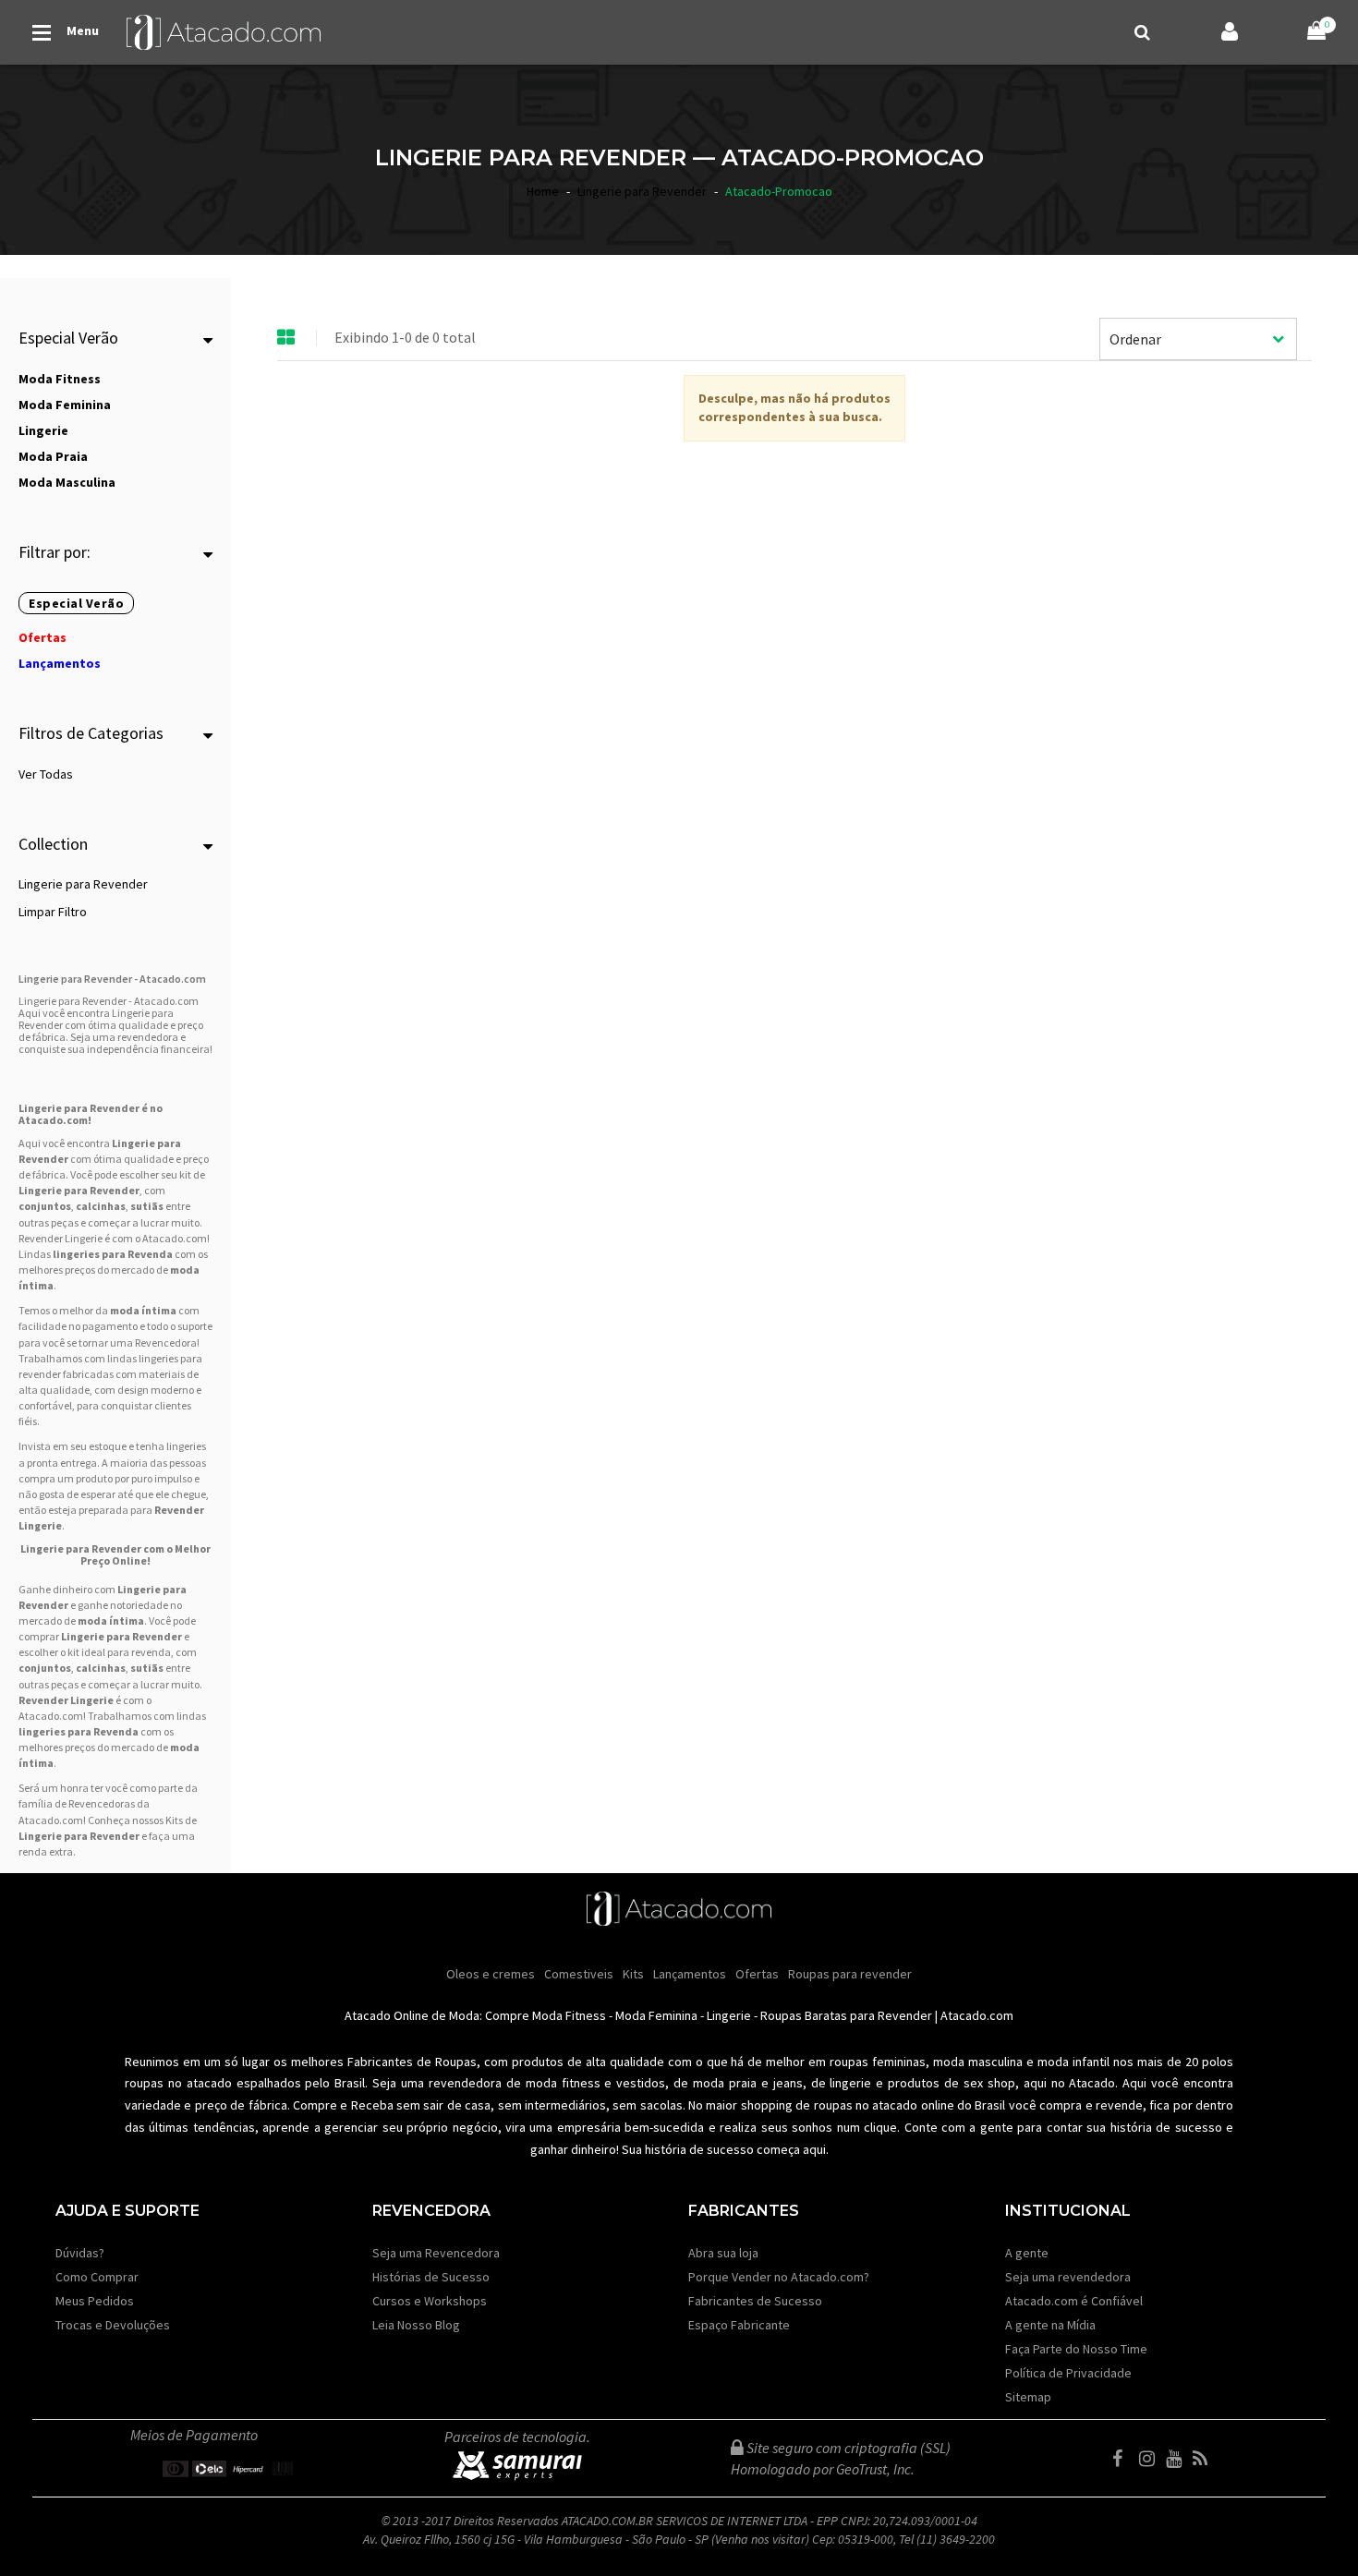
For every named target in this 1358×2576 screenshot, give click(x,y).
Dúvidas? (80, 2253)
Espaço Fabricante (739, 2325)
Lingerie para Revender (83, 884)
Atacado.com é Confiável (1074, 2301)
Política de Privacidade (1068, 2373)
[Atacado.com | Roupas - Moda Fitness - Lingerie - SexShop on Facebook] (1124, 2459)
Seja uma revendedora (1068, 2277)
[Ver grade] (286, 338)
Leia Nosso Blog (416, 2325)
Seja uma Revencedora (436, 2253)
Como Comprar (97, 2277)
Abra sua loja (723, 2253)
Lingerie (729, 2015)
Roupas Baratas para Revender (846, 2015)
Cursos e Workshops (430, 2301)
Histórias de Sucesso (431, 2277)
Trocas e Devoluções (113, 2325)
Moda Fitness (569, 2015)
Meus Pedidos (95, 2301)
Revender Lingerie (66, 1700)
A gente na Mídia (1050, 2325)
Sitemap (1028, 2397)
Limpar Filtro (53, 912)
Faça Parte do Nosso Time (1076, 2349)
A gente (1027, 2253)
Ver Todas (46, 774)
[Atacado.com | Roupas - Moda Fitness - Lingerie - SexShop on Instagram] (1151, 2459)
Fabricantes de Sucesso (755, 2301)
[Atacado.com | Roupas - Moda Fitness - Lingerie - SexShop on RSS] (1205, 2459)
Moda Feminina (656, 2015)
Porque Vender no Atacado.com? (779, 2277)
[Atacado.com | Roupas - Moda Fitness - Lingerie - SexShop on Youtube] (1178, 2459)
